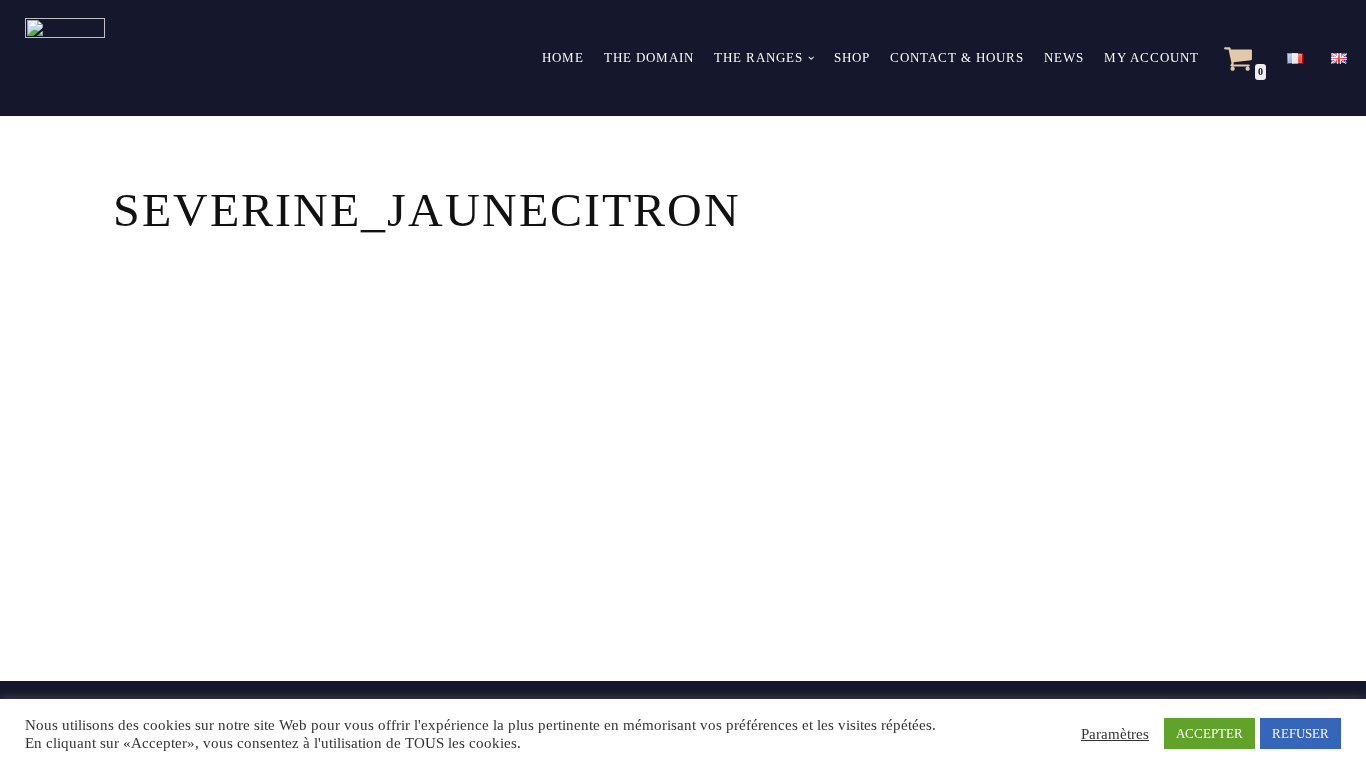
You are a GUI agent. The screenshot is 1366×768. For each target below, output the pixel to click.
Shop (852, 58)
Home (563, 58)
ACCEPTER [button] (1209, 733)
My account (1151, 58)
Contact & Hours (957, 58)
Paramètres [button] (1115, 734)
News (1064, 58)
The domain (649, 58)
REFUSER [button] (1300, 733)
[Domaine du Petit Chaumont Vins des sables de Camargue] (60, 58)
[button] (811, 58)
